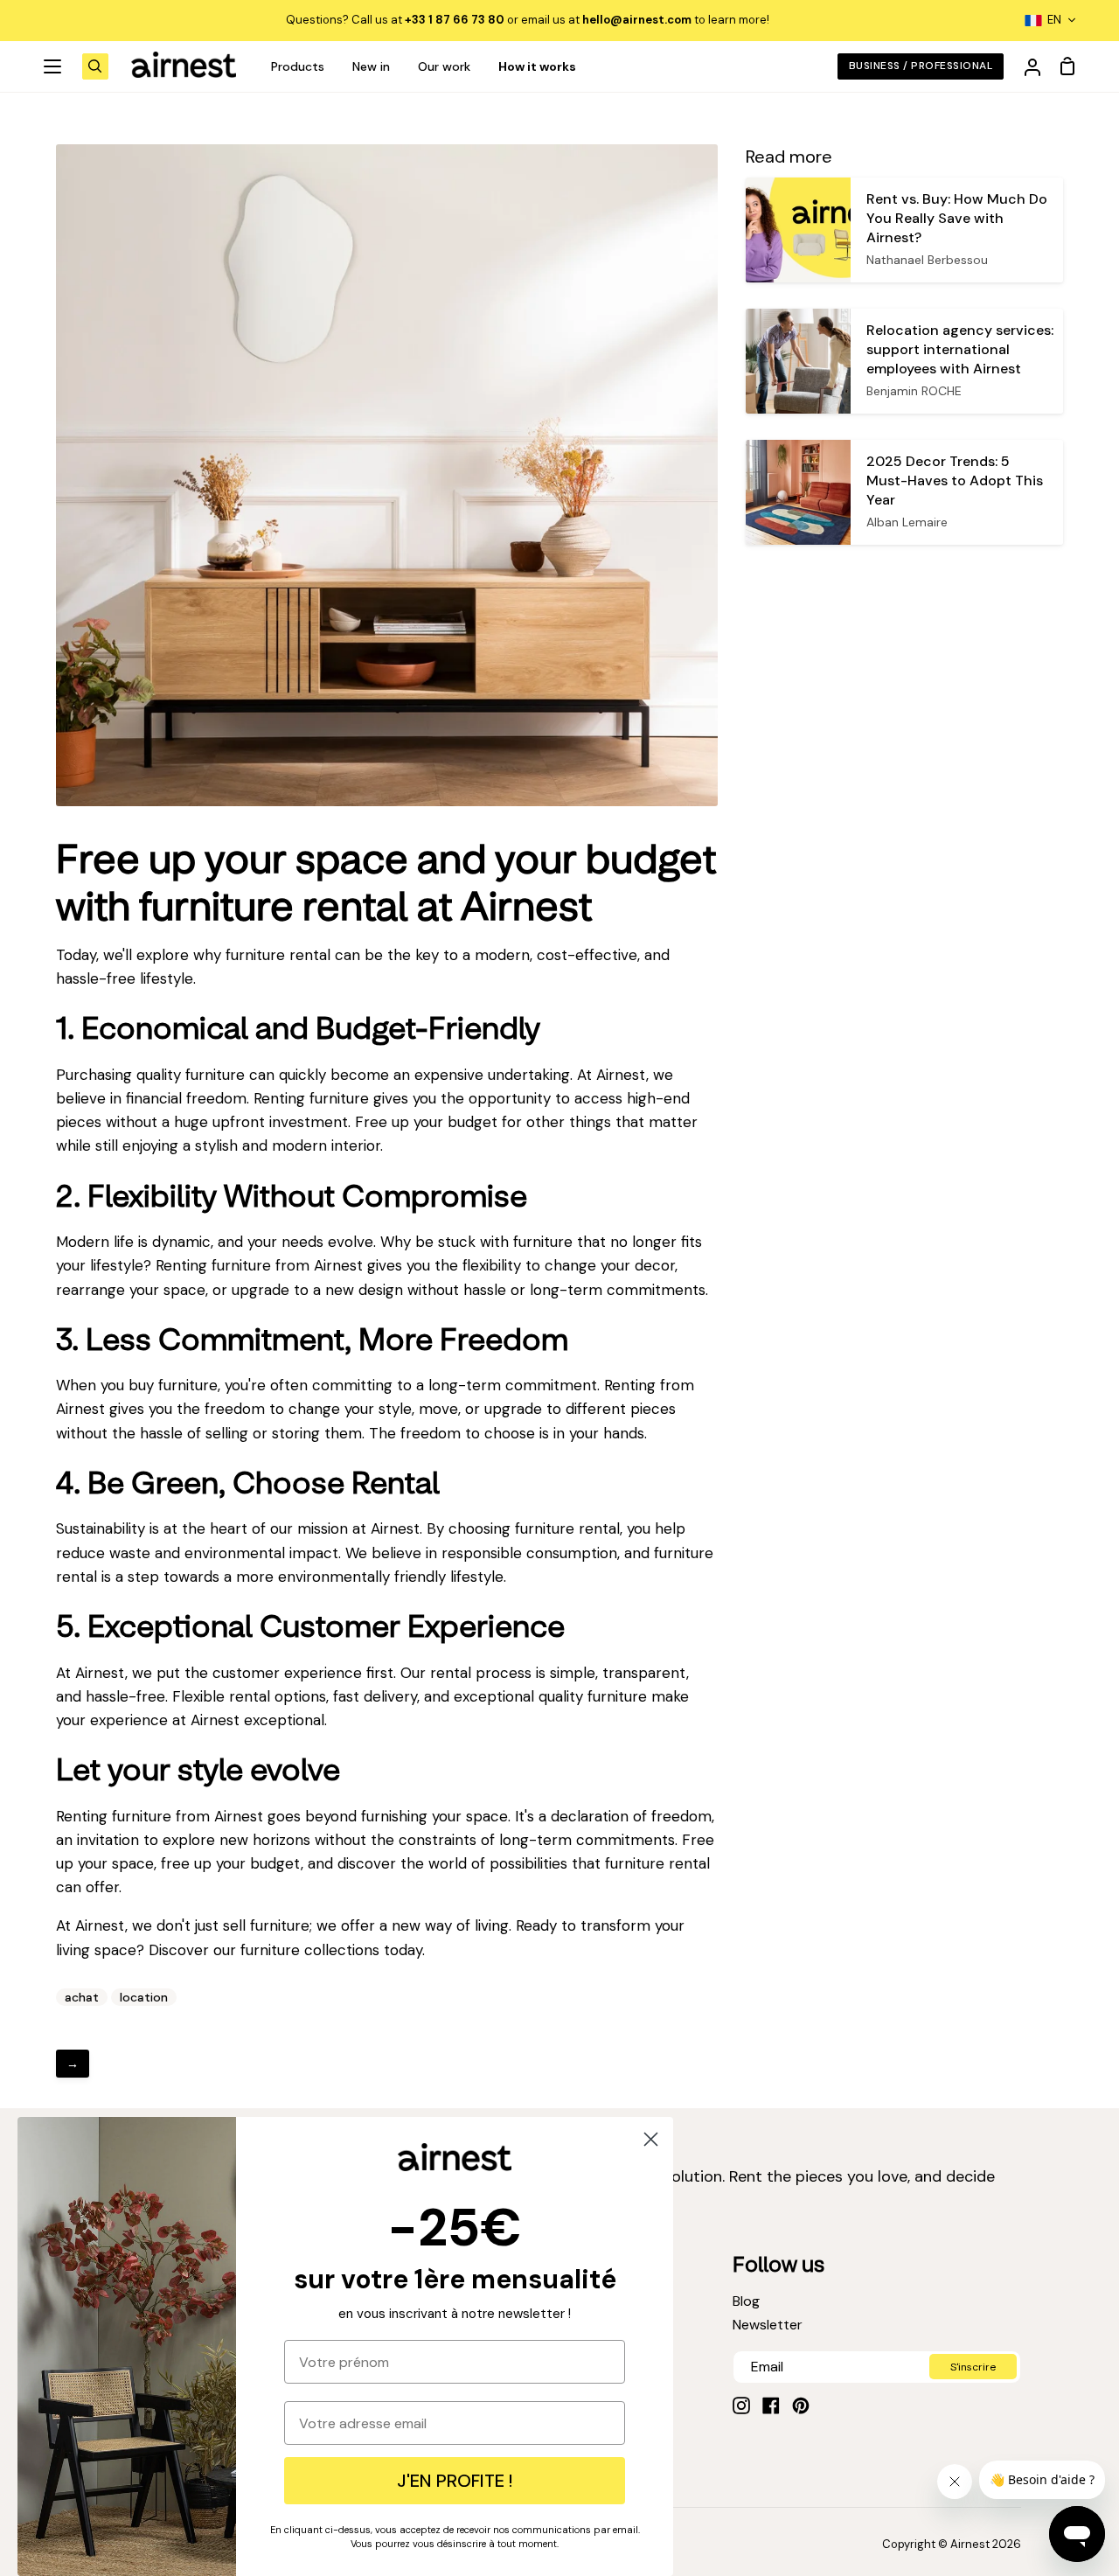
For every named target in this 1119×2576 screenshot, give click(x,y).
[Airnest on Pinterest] (801, 2405)
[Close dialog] (651, 2139)
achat (82, 1997)
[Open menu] (53, 66)
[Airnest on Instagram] (741, 2405)
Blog (746, 2301)
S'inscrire (973, 2367)
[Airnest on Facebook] (771, 2405)
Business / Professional (921, 66)
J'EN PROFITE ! (455, 2481)
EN (1054, 20)
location (144, 1997)
